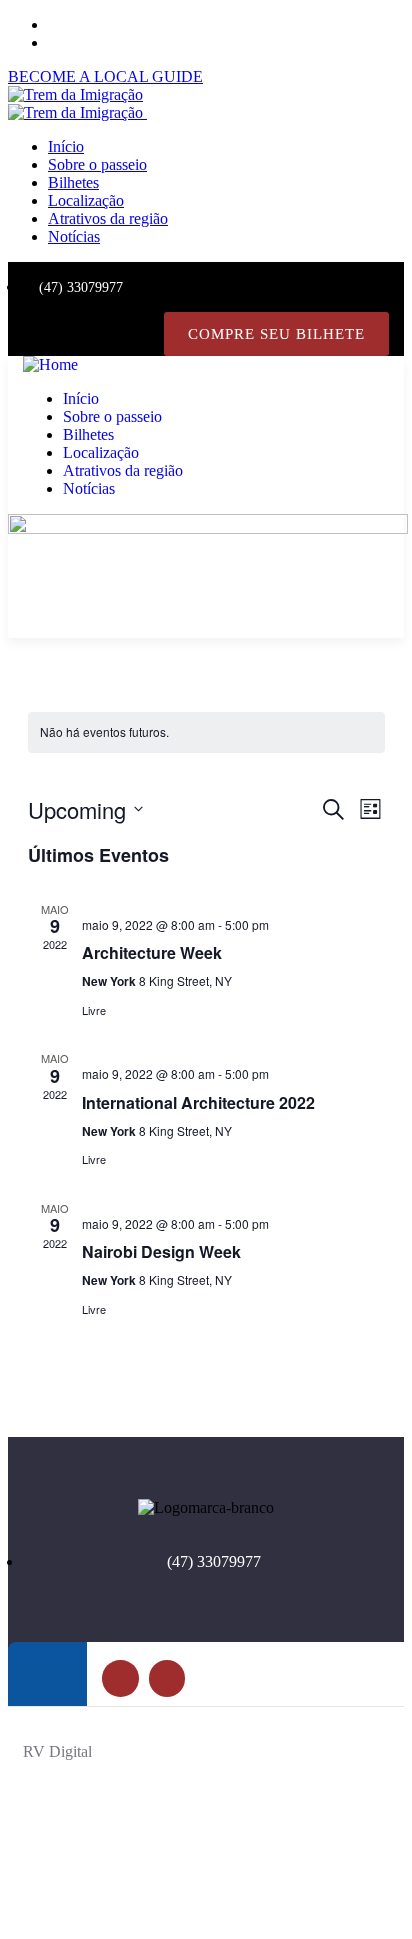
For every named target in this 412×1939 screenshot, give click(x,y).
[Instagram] (138, 334)
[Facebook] (97, 334)
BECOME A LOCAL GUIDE (105, 76)
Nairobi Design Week (161, 1251)
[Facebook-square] (120, 1678)
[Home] (50, 364)
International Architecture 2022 (198, 1102)
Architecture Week (152, 952)
